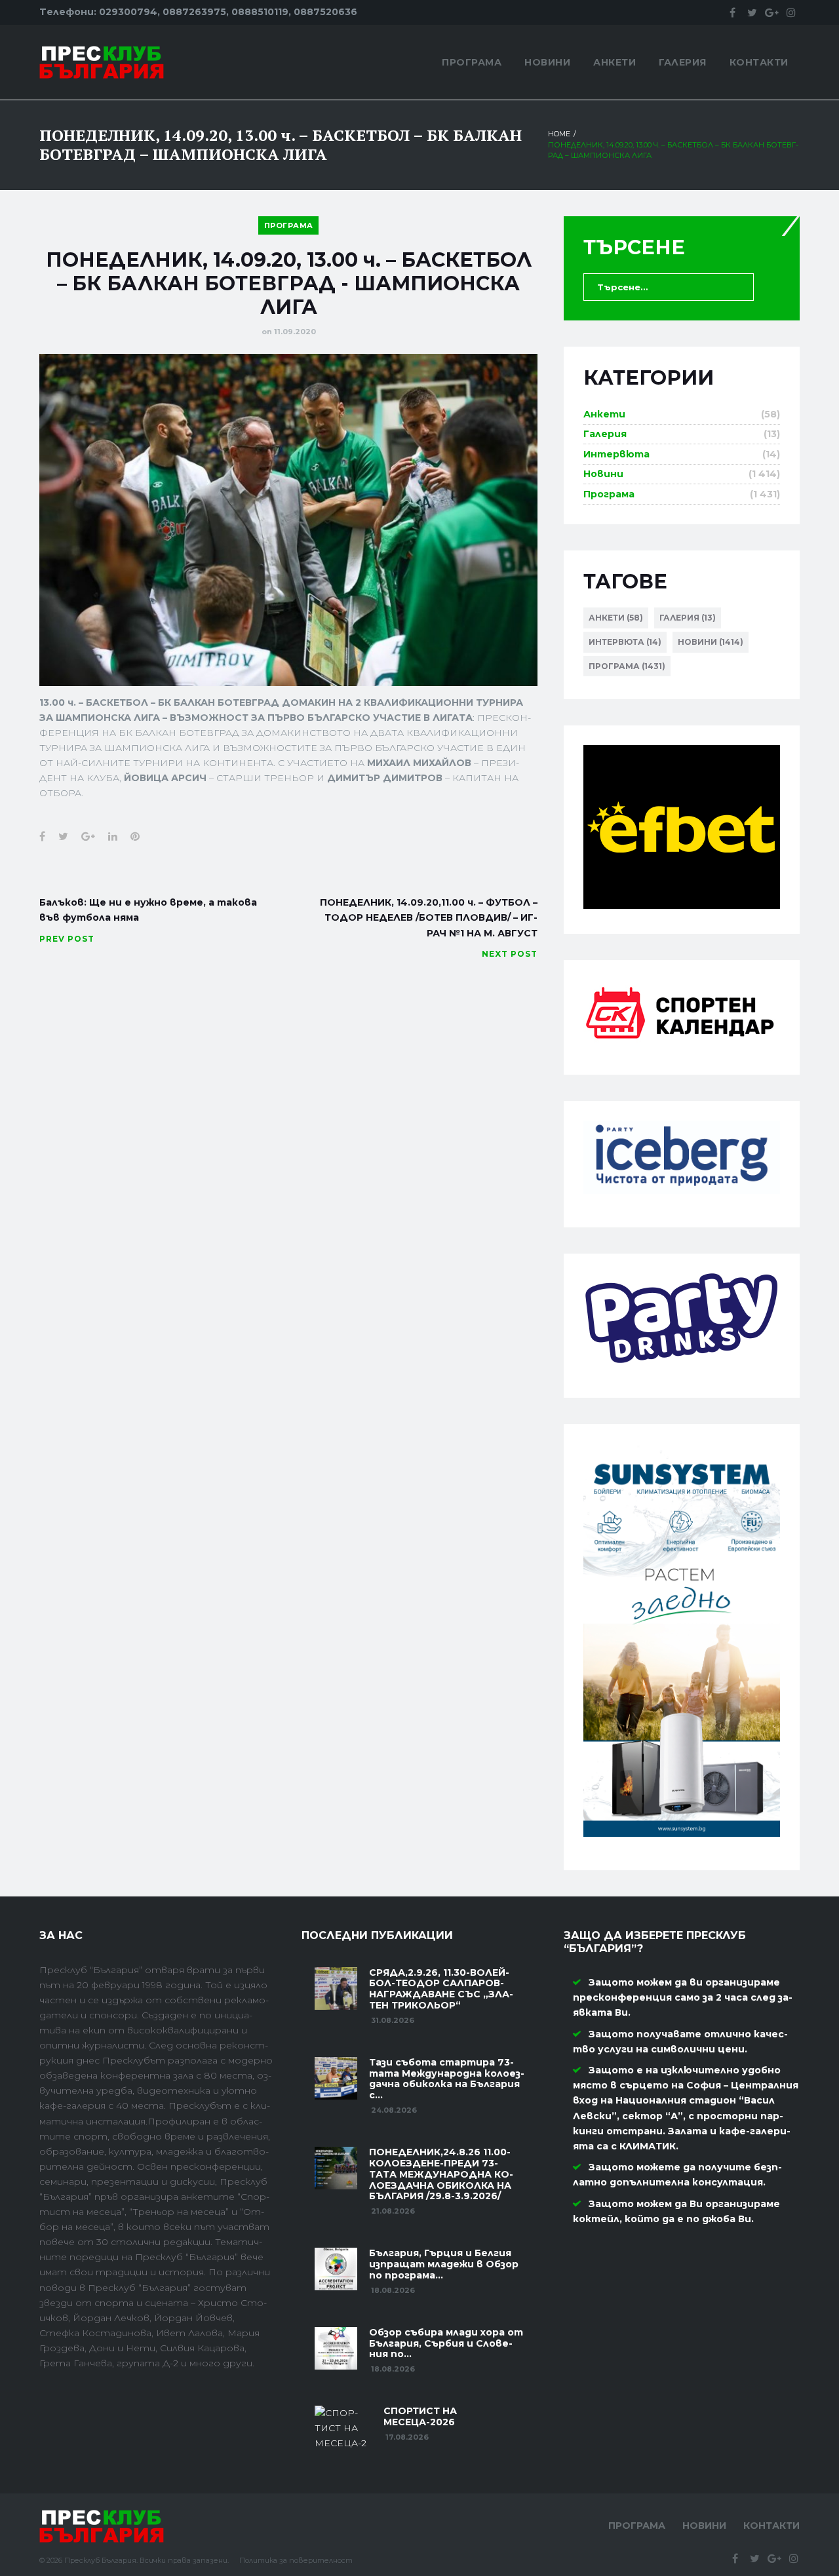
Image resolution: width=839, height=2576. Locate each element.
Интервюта (616, 454)
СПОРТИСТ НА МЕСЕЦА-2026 (420, 2416)
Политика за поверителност (296, 2560)
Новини (547, 62)
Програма (472, 62)
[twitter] (752, 12)
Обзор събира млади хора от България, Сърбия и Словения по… (446, 2343)
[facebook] (732, 12)
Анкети (615, 62)
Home (559, 134)
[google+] (771, 12)
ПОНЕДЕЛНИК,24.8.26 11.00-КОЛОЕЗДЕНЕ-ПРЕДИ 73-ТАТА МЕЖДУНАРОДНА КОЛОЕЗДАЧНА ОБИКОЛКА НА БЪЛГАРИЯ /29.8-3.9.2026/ (441, 2174)
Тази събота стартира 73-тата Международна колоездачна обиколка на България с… (447, 2079)
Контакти (759, 62)
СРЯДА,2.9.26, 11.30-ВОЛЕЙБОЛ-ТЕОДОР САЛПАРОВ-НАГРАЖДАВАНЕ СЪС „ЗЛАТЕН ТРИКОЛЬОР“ (441, 1989)
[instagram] (791, 12)
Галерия (683, 62)
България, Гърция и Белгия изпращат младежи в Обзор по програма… (444, 2264)
